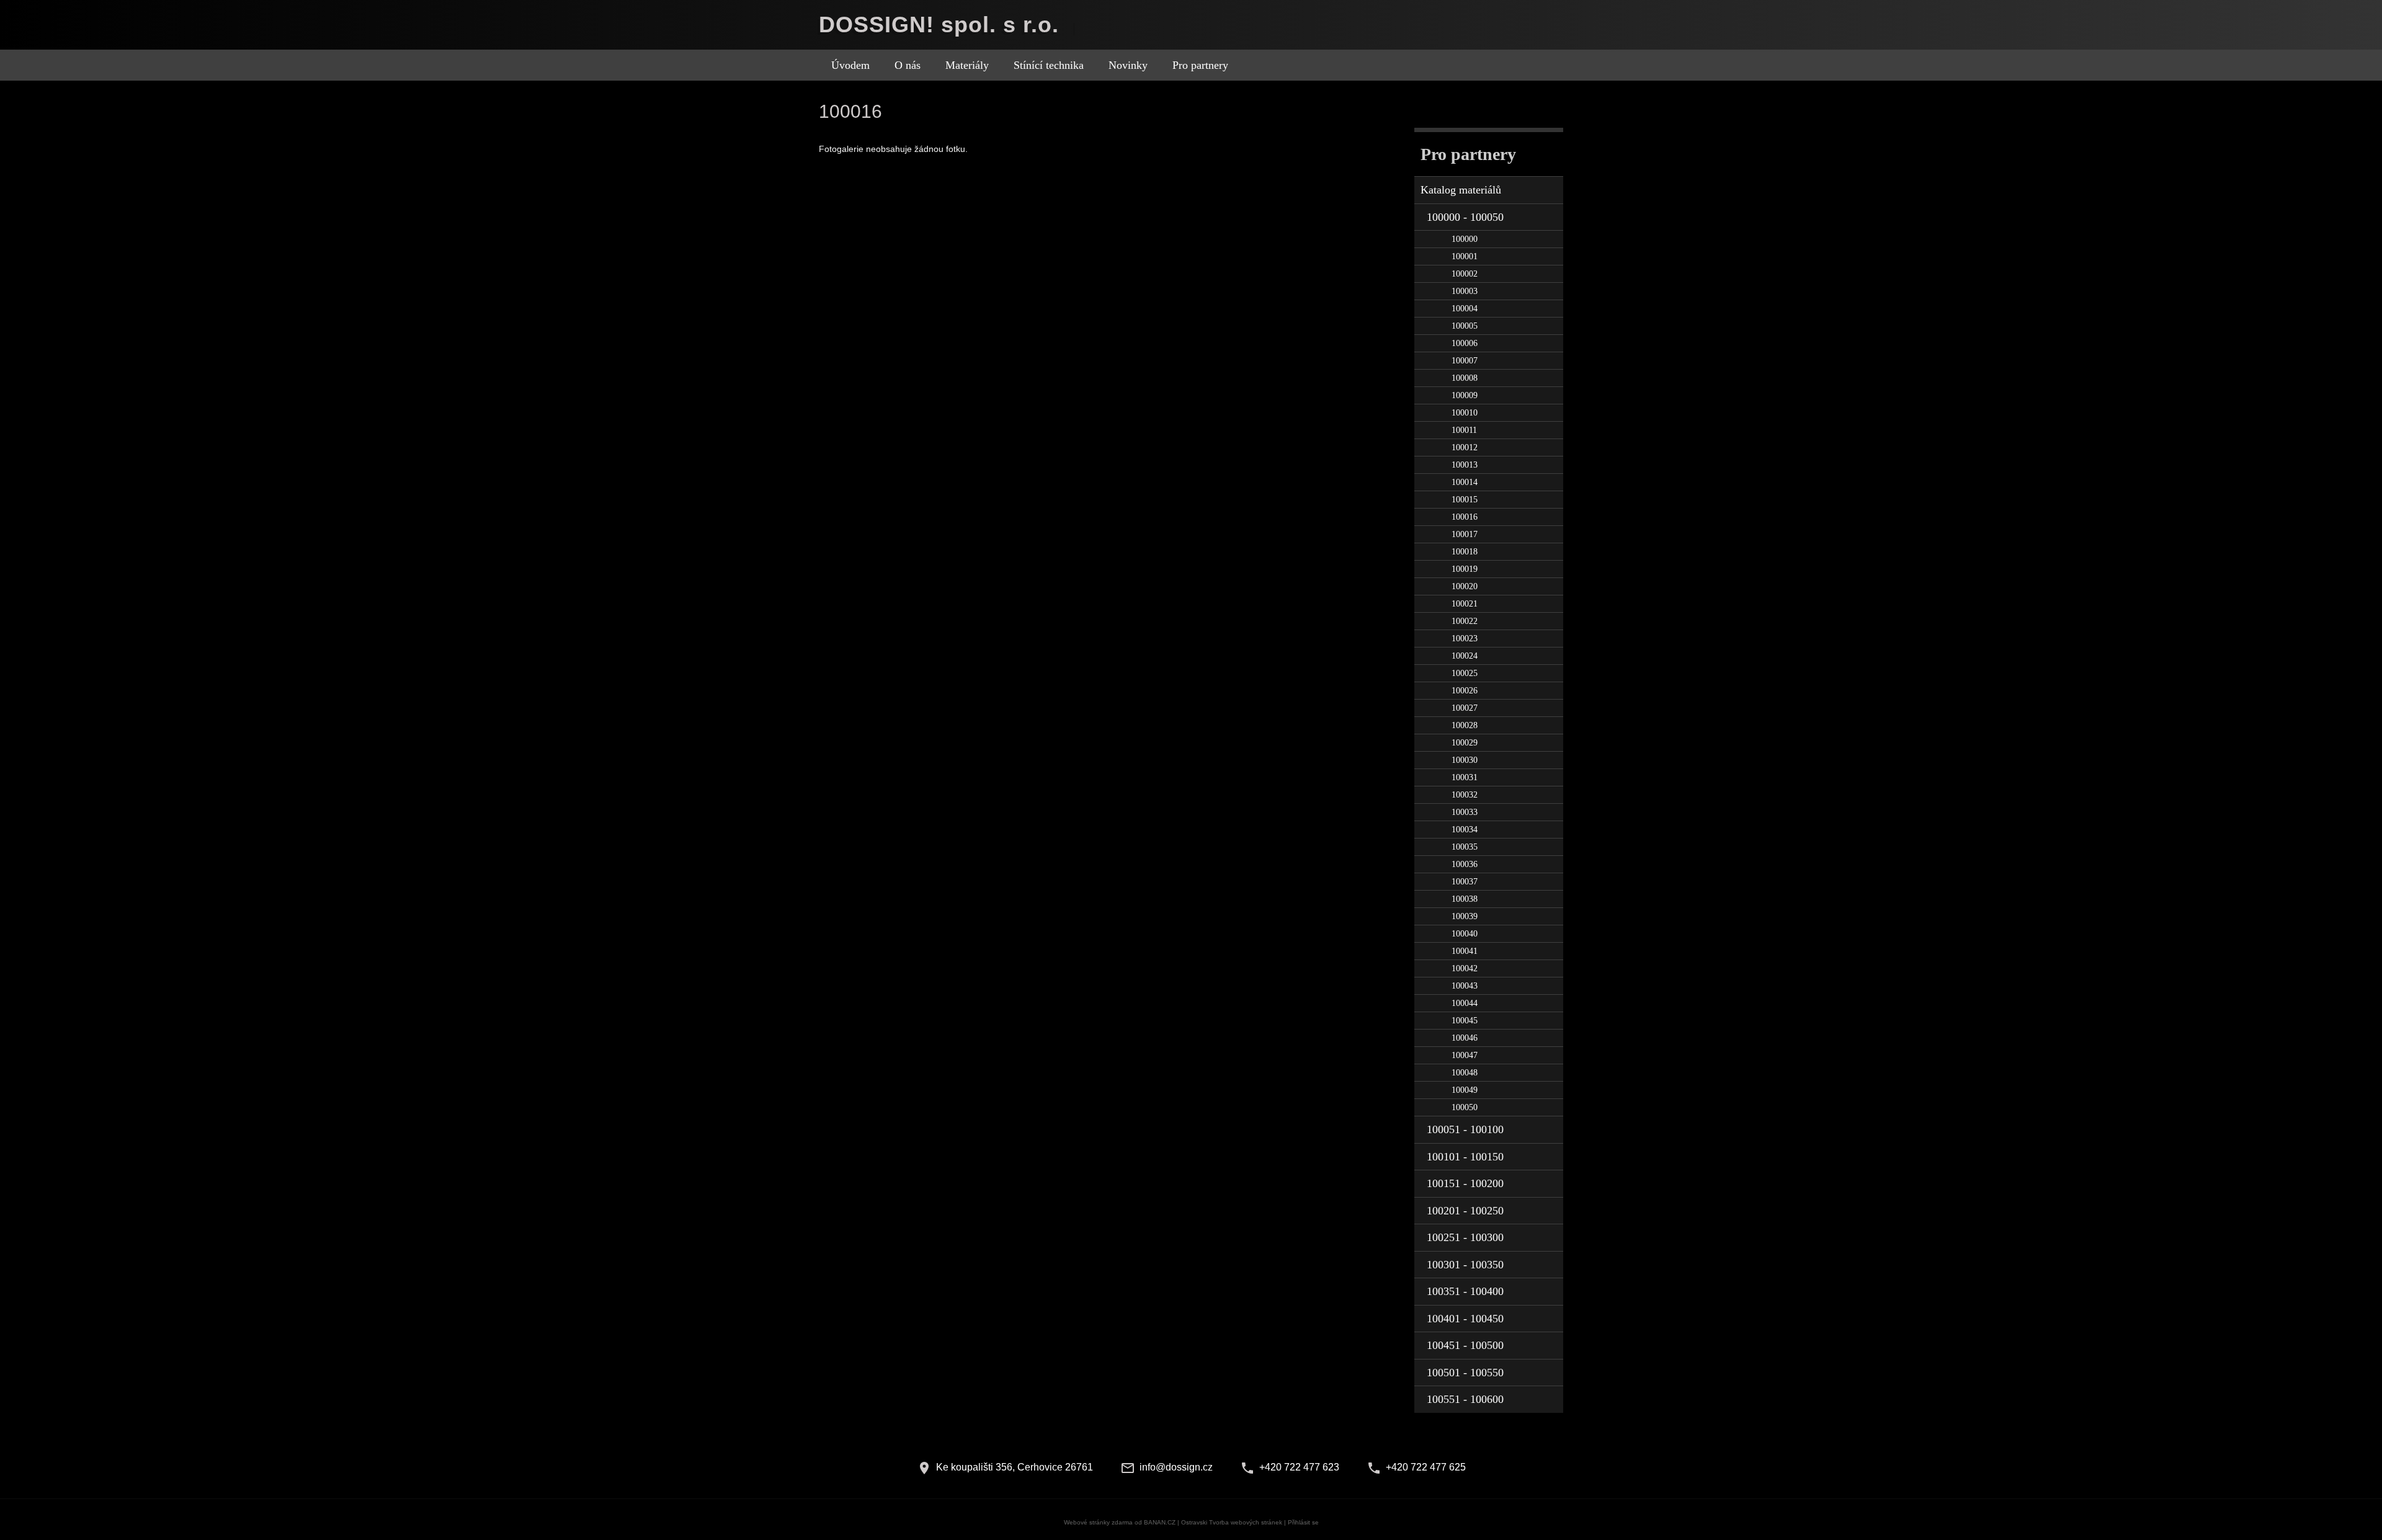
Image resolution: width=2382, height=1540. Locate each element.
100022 (1465, 621)
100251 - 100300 (1465, 1237)
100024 (1465, 656)
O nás (908, 65)
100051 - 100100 (1465, 1129)
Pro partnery (1200, 65)
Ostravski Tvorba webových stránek (1232, 1522)
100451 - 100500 (1465, 1345)
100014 (1465, 482)
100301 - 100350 (1465, 1265)
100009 (1465, 395)
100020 (1465, 586)
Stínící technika (1049, 65)
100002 (1465, 274)
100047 (1465, 1055)
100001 (1465, 256)
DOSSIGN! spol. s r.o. (939, 24)
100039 (1465, 916)
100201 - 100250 (1465, 1211)
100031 (1465, 777)
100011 (1464, 430)
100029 (1465, 743)
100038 (1465, 899)
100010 (1465, 413)
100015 (1465, 500)
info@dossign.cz (1176, 1467)
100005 (1465, 326)
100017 (1465, 534)
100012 (1465, 447)
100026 (1465, 691)
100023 (1465, 639)
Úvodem (850, 65)
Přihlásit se (1303, 1522)
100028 (1465, 725)
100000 (1465, 239)
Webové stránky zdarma (1098, 1522)
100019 (1465, 569)
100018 (1465, 552)
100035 (1465, 847)
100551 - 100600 (1465, 1399)
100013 (1465, 465)
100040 (1465, 934)
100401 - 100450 (1465, 1319)
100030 (1465, 760)
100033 (1465, 812)
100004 (1465, 309)
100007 (1465, 361)
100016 (1465, 517)
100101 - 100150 (1465, 1157)
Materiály (967, 65)
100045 (1465, 1021)
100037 (1465, 882)
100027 (1465, 708)
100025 (1465, 673)
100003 (1465, 291)
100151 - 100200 (1465, 1183)
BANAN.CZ (1160, 1522)
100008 (1465, 378)
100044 (1465, 1003)
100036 (1465, 864)
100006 (1465, 343)
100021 (1465, 604)
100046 (1465, 1038)
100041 (1465, 951)
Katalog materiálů (1461, 190)
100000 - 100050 (1465, 217)
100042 (1465, 968)
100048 (1465, 1073)
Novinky (1128, 65)
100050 (1465, 1107)
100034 (1465, 830)
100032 (1465, 795)
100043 (1465, 986)
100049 (1465, 1090)
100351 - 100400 (1465, 1291)
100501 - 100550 (1465, 1373)
